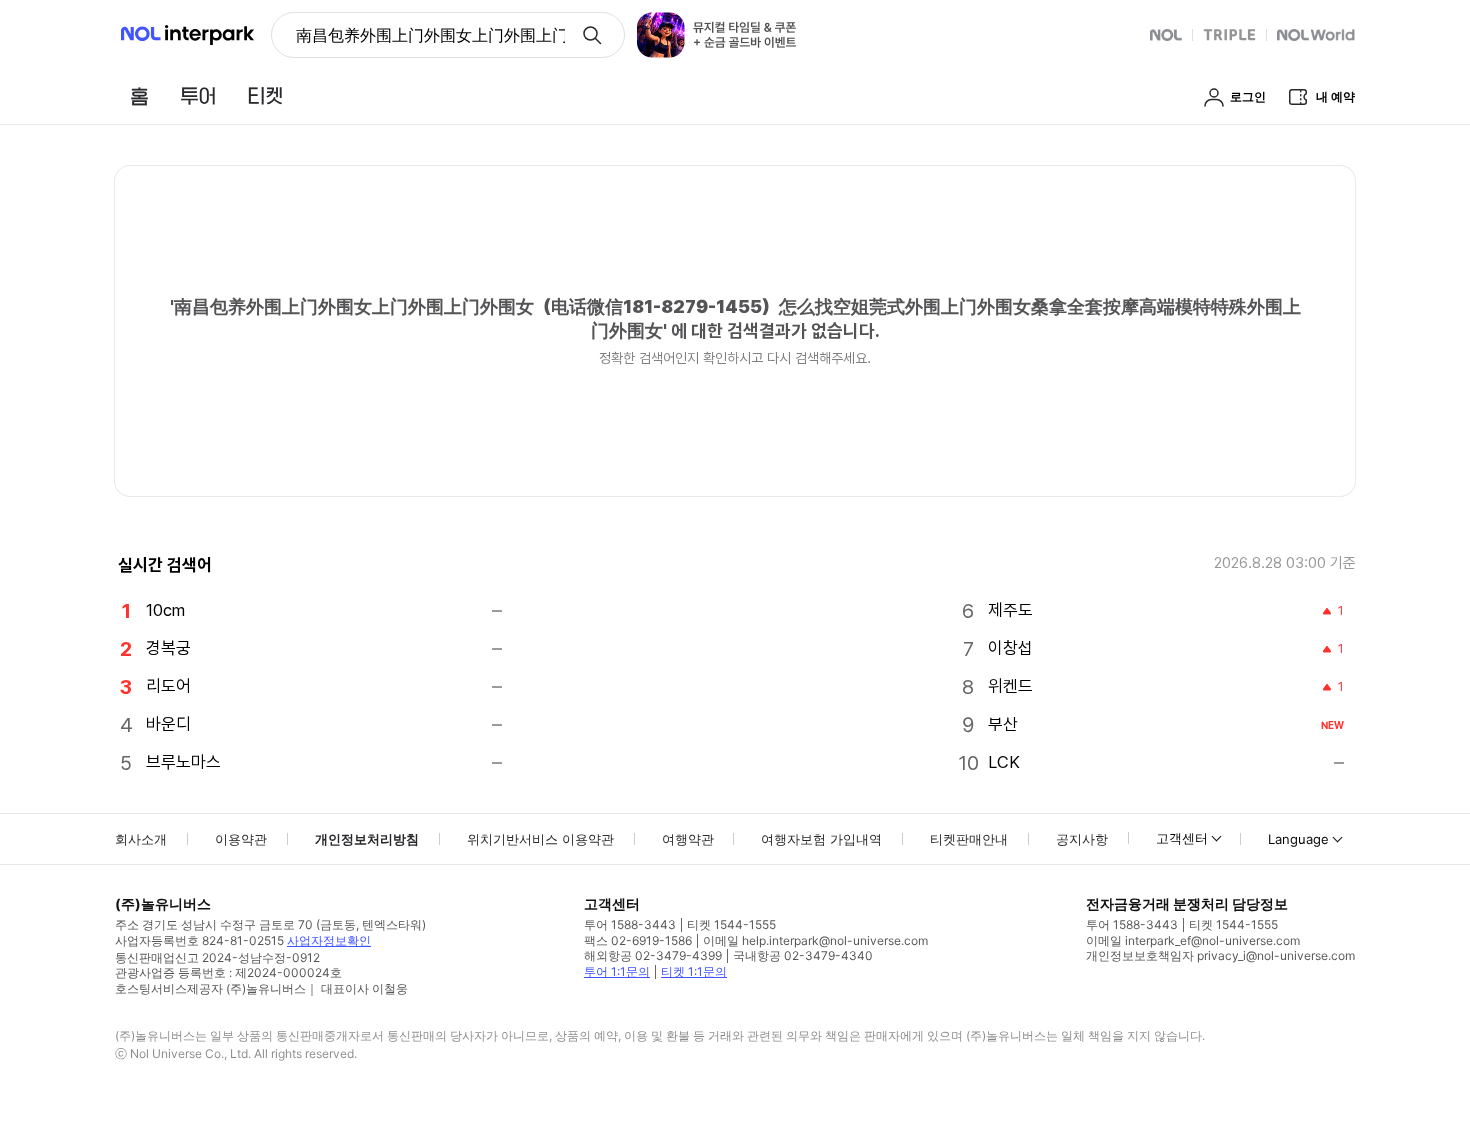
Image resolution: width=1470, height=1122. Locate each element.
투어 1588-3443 (630, 924)
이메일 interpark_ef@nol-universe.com (1193, 940)
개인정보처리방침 (367, 839)
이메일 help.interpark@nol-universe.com (815, 940)
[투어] (197, 96)
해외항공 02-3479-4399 (653, 955)
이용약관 (241, 839)
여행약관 (688, 839)
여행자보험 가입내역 (821, 839)
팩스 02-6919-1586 (638, 940)
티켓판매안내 (969, 839)
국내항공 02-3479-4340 (803, 955)
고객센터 (1182, 838)
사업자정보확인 (329, 940)
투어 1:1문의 (617, 971)
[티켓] (265, 96)
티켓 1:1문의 (694, 971)
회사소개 (141, 839)
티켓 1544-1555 (731, 924)
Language (1298, 839)
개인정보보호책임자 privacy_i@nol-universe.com (1220, 955)
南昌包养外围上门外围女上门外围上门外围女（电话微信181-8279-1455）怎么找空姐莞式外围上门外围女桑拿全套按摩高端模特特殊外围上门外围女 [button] (430, 35)
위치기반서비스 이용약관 (540, 839)
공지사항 (1082, 839)
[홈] (139, 96)
